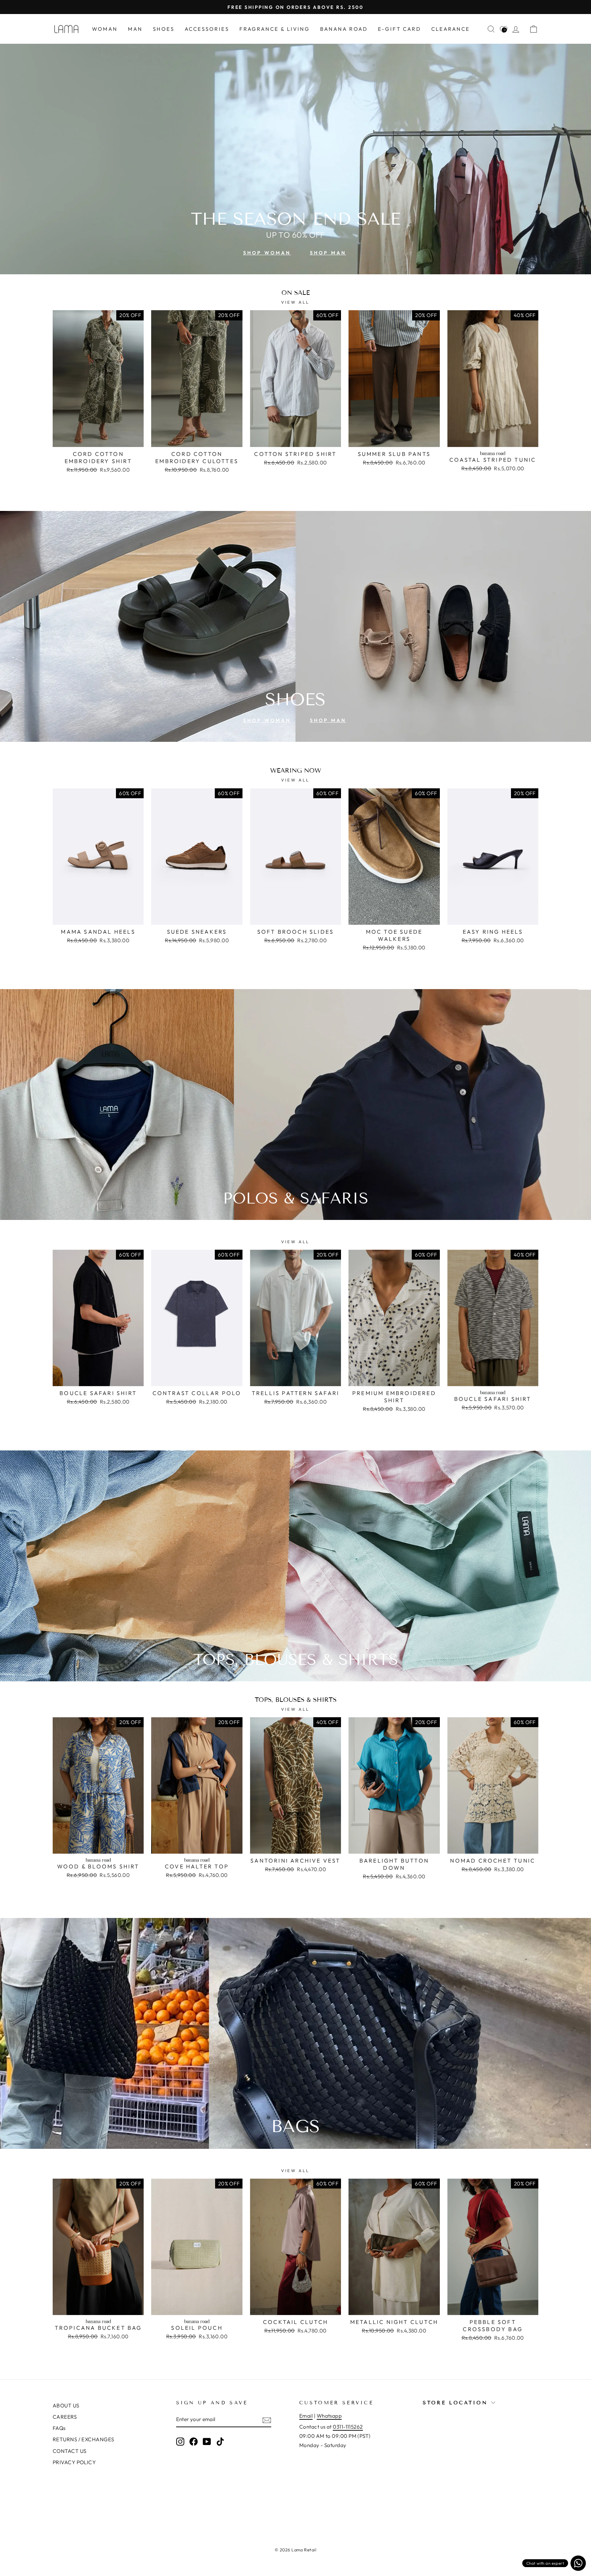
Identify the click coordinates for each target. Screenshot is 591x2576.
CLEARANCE (451, 29)
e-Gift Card (399, 29)
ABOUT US (66, 2406)
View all (295, 302)
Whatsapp (329, 2416)
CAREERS (65, 2417)
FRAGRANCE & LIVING (275, 29)
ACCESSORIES (207, 29)
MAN (135, 29)
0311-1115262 (348, 2427)
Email (306, 2416)
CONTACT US (70, 2451)
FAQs (59, 2428)
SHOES (164, 29)
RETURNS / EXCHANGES (83, 2439)
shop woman (267, 253)
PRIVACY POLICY (74, 2462)
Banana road (344, 29)
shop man (328, 253)
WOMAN (105, 29)
